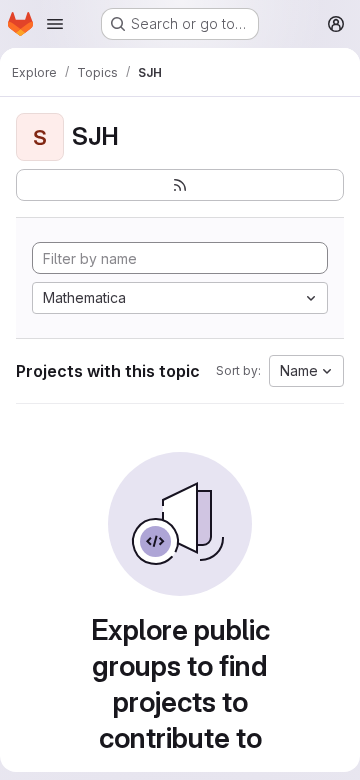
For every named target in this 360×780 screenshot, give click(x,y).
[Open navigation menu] (55, 24)
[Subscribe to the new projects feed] (180, 185)
